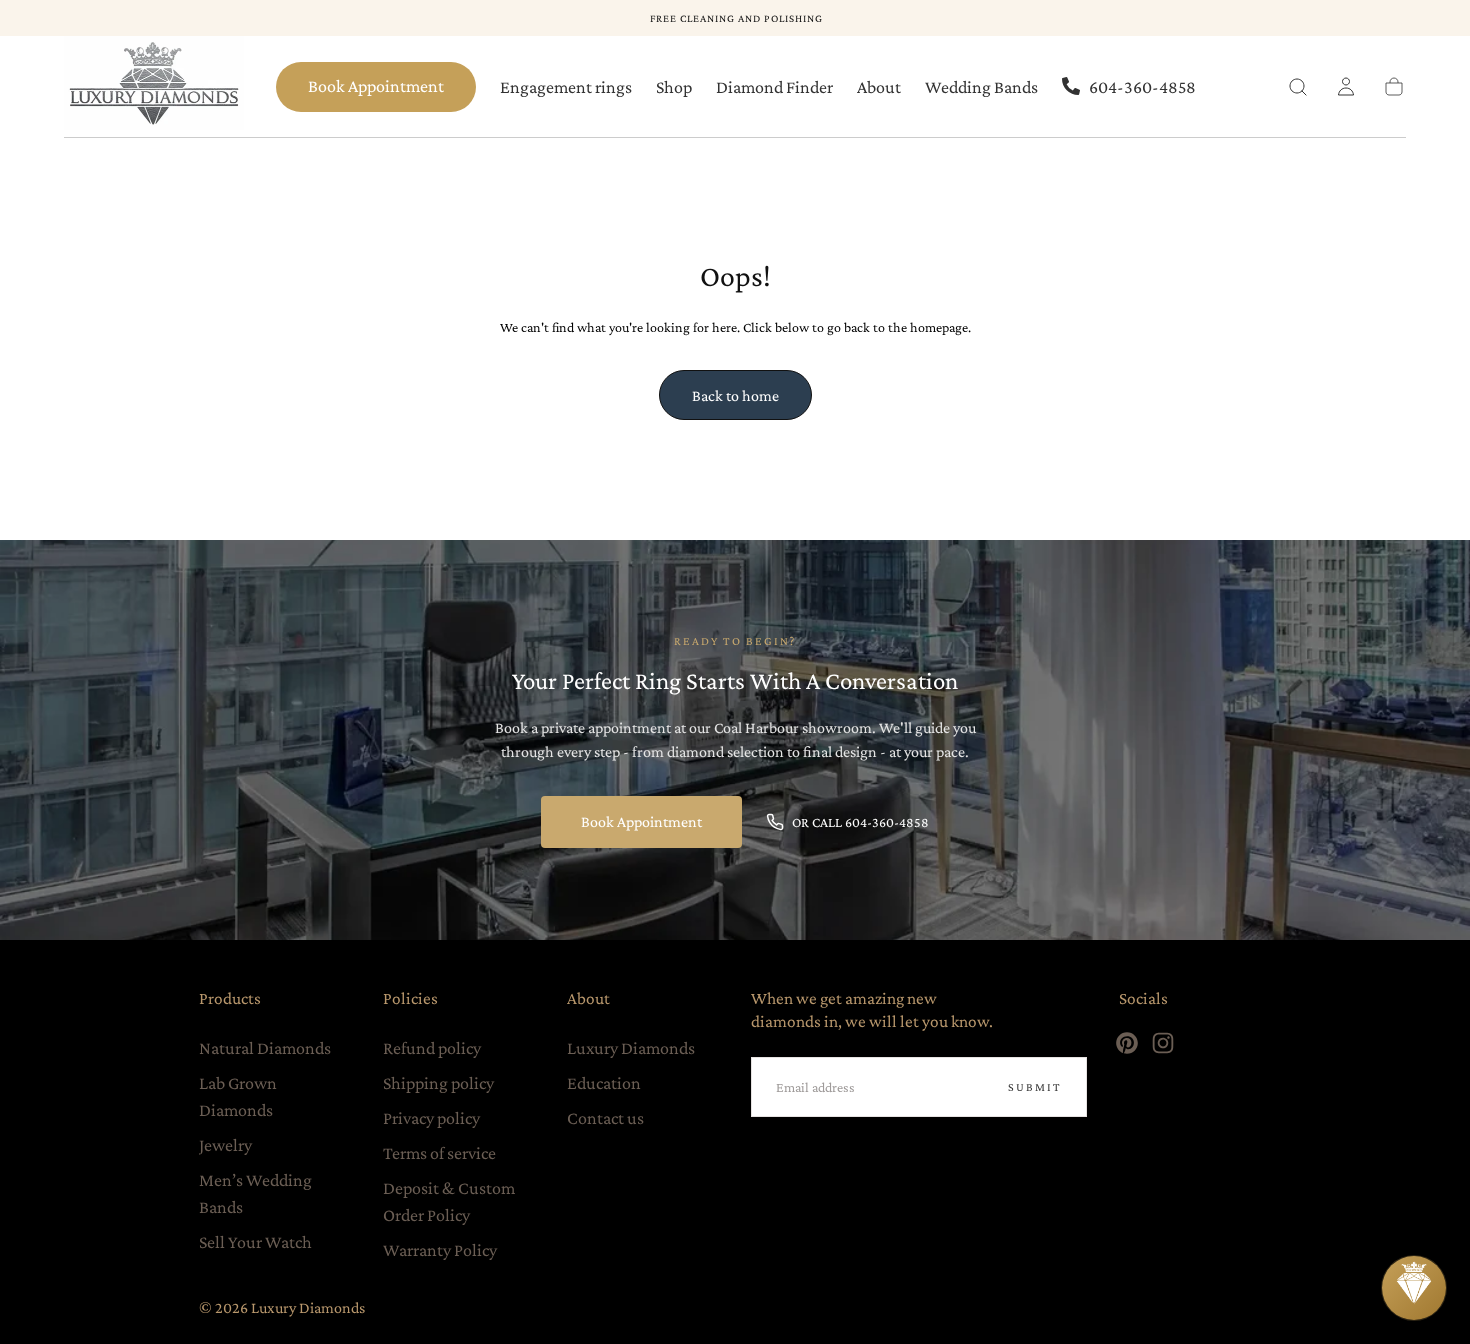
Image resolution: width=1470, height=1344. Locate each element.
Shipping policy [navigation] (438, 1083)
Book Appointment (376, 86)
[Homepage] (154, 87)
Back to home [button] (735, 395)
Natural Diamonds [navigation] (265, 1048)
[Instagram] (1163, 1043)
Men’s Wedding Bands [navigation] (255, 1193)
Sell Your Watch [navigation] (255, 1242)
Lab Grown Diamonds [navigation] (238, 1096)
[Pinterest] (1127, 1043)
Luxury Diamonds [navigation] (631, 1048)
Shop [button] (674, 87)
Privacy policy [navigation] (431, 1118)
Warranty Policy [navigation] (440, 1250)
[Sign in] (1346, 87)
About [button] (879, 87)
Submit (1035, 1087)
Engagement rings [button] (566, 87)
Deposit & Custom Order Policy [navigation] (449, 1201)
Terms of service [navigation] (439, 1153)
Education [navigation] (604, 1083)
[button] (1298, 87)
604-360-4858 (1142, 87)
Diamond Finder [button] (774, 87)
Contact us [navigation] (605, 1118)
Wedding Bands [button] (981, 87)
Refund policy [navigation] (432, 1048)
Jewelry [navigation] (225, 1145)
